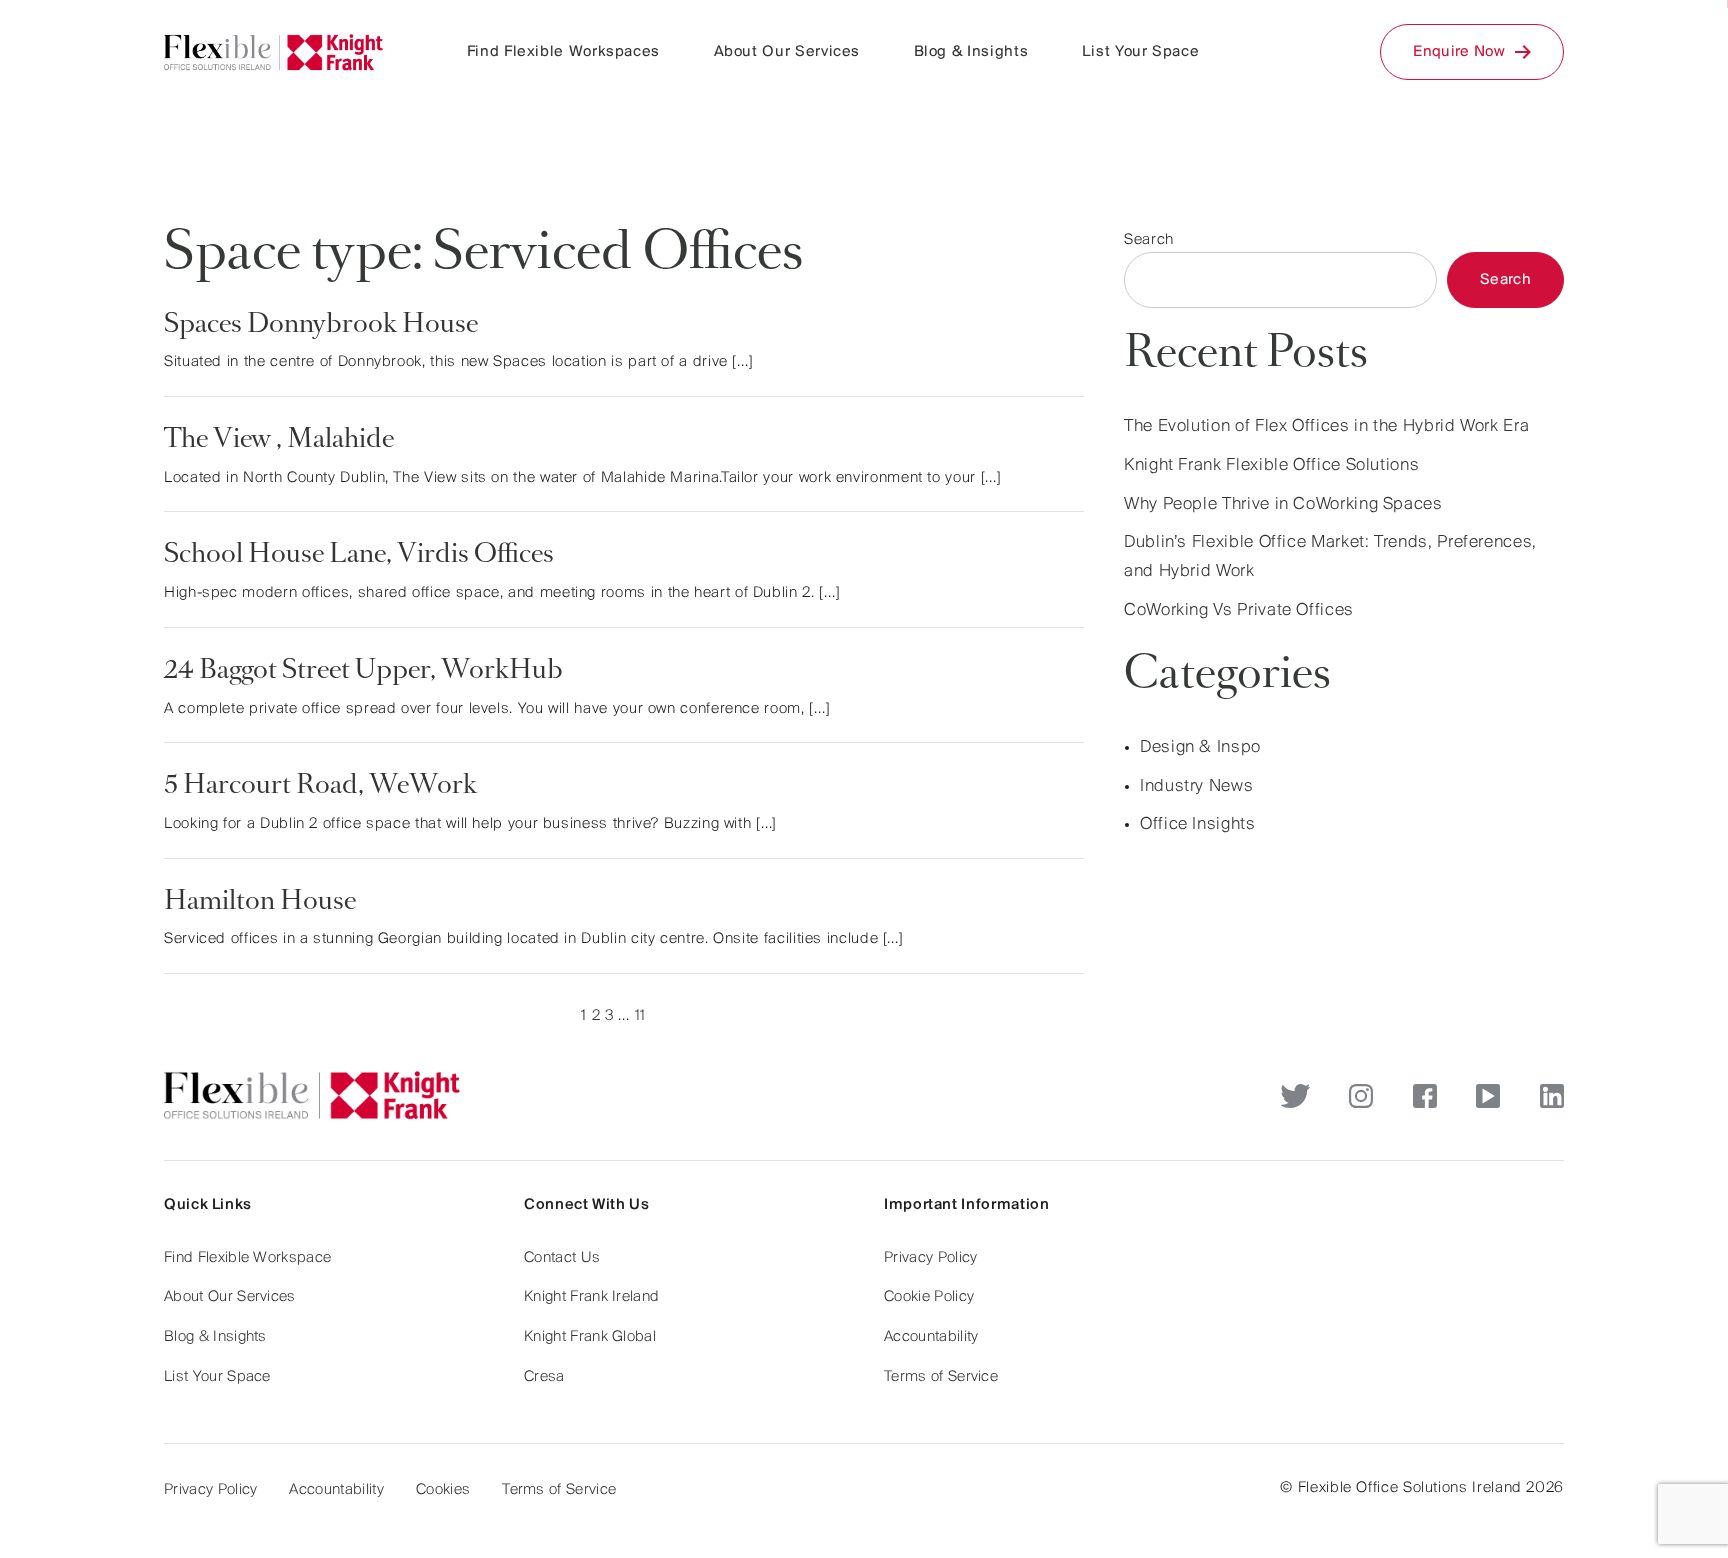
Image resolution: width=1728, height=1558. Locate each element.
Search (1149, 240)
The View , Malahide (279, 441)
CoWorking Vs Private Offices (1239, 611)
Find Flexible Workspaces (563, 52)
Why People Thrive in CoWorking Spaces (1283, 505)
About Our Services (787, 52)
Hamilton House (260, 903)
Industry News (1196, 787)
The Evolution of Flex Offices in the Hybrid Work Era (1326, 427)
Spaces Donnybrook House (321, 326)
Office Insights (1198, 825)
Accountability (931, 1337)
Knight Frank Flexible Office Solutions (1271, 466)
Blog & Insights (971, 52)
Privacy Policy (930, 1258)
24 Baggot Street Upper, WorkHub (363, 672)
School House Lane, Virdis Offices (359, 556)
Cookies (443, 1490)
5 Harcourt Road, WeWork (320, 787)
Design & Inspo (1200, 748)
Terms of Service (941, 1377)
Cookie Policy (929, 1297)
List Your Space (1141, 52)
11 (640, 1016)
